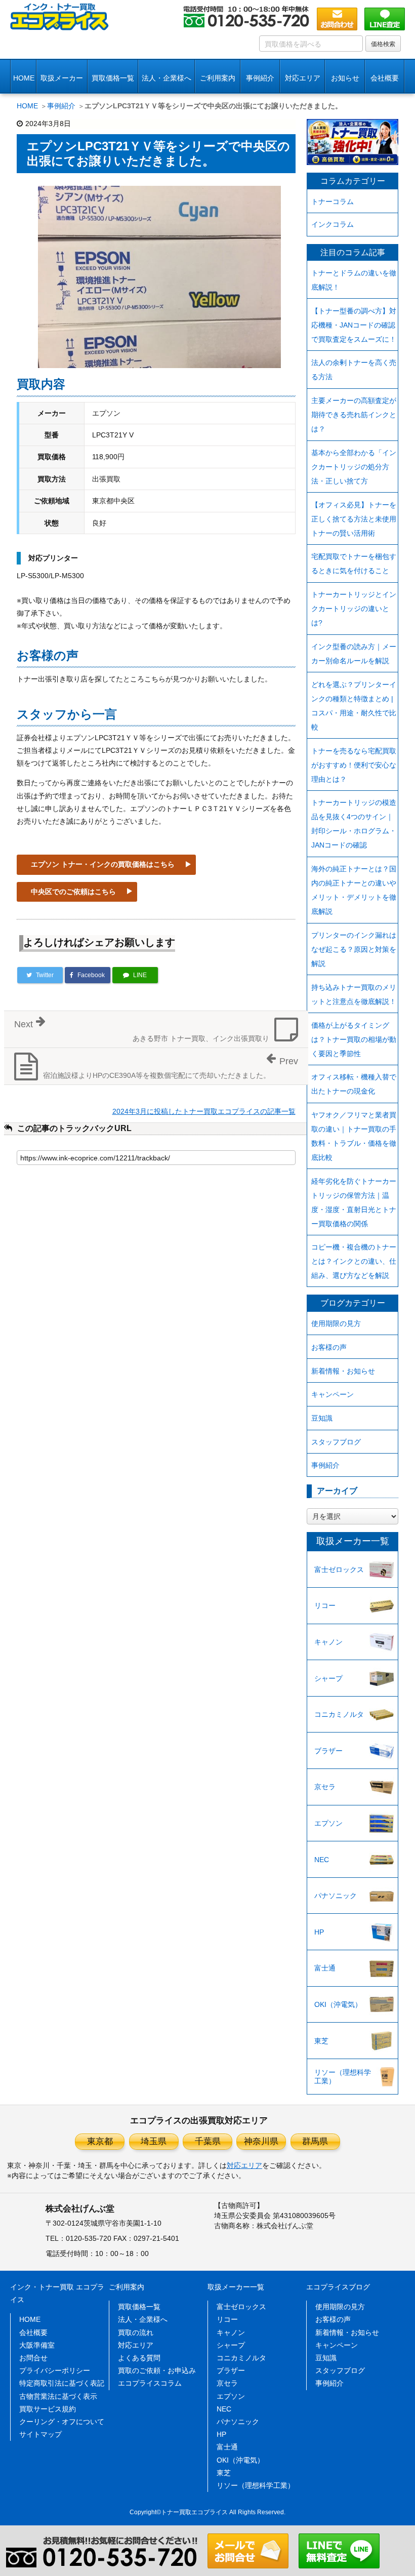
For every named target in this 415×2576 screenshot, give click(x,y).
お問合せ (33, 2358)
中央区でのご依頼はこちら (73, 892)
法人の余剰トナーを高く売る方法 (354, 370)
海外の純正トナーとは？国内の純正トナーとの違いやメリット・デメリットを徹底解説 (354, 890)
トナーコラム (333, 202)
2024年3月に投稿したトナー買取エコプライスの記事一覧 (204, 1111)
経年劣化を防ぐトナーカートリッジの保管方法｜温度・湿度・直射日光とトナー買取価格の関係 (354, 1202)
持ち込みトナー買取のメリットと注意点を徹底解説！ (354, 994)
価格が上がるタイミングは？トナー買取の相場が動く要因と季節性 (354, 1039)
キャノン (328, 1642)
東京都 (100, 2141)
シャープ (328, 1678)
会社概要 (33, 2332)
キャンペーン (333, 1394)
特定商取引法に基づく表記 (62, 2383)
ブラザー (328, 1751)
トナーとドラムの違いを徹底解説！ (354, 280)
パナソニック (336, 1896)
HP (319, 1932)
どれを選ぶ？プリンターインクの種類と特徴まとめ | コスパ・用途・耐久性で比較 (354, 706)
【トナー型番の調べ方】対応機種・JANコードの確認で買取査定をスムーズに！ (354, 325)
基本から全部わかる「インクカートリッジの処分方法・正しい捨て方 (354, 467)
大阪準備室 (37, 2345)
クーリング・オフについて (62, 2422)
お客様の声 (329, 1347)
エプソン (328, 1823)
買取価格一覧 (113, 78)
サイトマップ (40, 2434)
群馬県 (315, 2141)
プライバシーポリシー (55, 2370)
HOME (24, 78)
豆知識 (322, 1418)
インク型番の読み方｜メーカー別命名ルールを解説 (354, 654)
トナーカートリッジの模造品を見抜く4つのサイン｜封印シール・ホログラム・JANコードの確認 (354, 824)
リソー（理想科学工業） (343, 2077)
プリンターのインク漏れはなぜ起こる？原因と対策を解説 (354, 949)
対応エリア (303, 78)
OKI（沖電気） (338, 2004)
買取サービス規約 (48, 2409)
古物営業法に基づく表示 (58, 2396)
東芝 (321, 2041)
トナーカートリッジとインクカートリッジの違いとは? (354, 609)
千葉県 (208, 2141)
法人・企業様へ (167, 78)
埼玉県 (154, 2141)
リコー (325, 1605)
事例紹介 (260, 78)
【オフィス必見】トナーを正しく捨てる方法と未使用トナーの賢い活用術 (354, 519)
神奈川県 (261, 2141)
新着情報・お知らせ (343, 1371)
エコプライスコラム (150, 2383)
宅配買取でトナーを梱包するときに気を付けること (354, 563)
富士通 (325, 1968)
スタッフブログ (336, 1442)
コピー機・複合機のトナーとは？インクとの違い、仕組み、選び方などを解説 (354, 1261)
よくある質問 (139, 2358)
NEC (322, 1860)
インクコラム (333, 224)
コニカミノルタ (339, 1714)
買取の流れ (136, 2332)
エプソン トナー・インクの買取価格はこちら (103, 864)
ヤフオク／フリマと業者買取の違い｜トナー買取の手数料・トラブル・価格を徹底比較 (354, 1136)
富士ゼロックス (339, 1569)
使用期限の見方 (336, 1323)
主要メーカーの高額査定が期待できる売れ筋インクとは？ (354, 415)
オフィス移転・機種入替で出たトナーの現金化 (354, 1084)
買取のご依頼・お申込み (157, 2370)
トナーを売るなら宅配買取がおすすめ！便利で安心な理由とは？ (354, 765)
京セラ (325, 1787)
